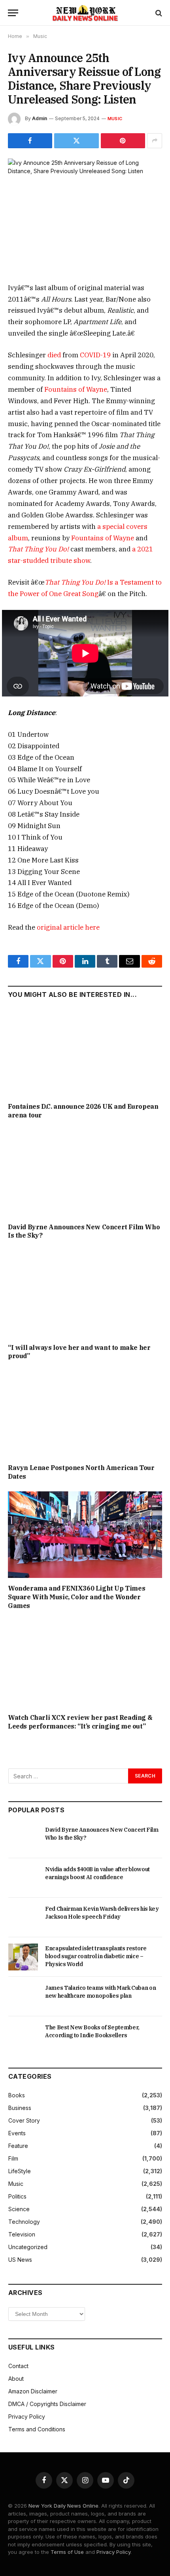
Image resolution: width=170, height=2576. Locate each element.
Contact (18, 2366)
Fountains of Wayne (76, 389)
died (54, 355)
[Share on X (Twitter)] (76, 141)
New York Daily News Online (63, 2506)
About (16, 2379)
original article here (68, 927)
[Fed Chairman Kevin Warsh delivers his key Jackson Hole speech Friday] (23, 1917)
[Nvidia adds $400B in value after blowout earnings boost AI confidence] (23, 1878)
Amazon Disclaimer (33, 2391)
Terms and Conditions (37, 2429)
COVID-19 (95, 355)
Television (22, 2234)
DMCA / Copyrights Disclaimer (47, 2404)
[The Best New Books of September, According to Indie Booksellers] (23, 2036)
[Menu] (13, 13)
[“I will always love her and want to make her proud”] (85, 1294)
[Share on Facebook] (30, 141)
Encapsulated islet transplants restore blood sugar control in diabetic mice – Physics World (96, 1956)
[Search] (158, 13)
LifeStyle (20, 2171)
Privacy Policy (27, 2417)
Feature (18, 2146)
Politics (17, 2196)
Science (19, 2209)
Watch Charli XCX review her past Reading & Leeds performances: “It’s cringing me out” (80, 1722)
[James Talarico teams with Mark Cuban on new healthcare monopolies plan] (23, 1997)
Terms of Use (67, 2552)
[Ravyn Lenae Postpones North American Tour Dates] (85, 1414)
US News (20, 2260)
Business (20, 2108)
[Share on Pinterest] (123, 141)
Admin (40, 118)
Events (17, 2133)
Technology (24, 2222)
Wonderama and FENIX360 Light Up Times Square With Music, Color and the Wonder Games (76, 1597)
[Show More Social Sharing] (155, 141)
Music (115, 119)
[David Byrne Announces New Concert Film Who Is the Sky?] (85, 1173)
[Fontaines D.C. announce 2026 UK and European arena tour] (85, 1052)
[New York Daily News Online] (85, 13)
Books (17, 2095)
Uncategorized (28, 2247)
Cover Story (24, 2120)
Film (13, 2158)
